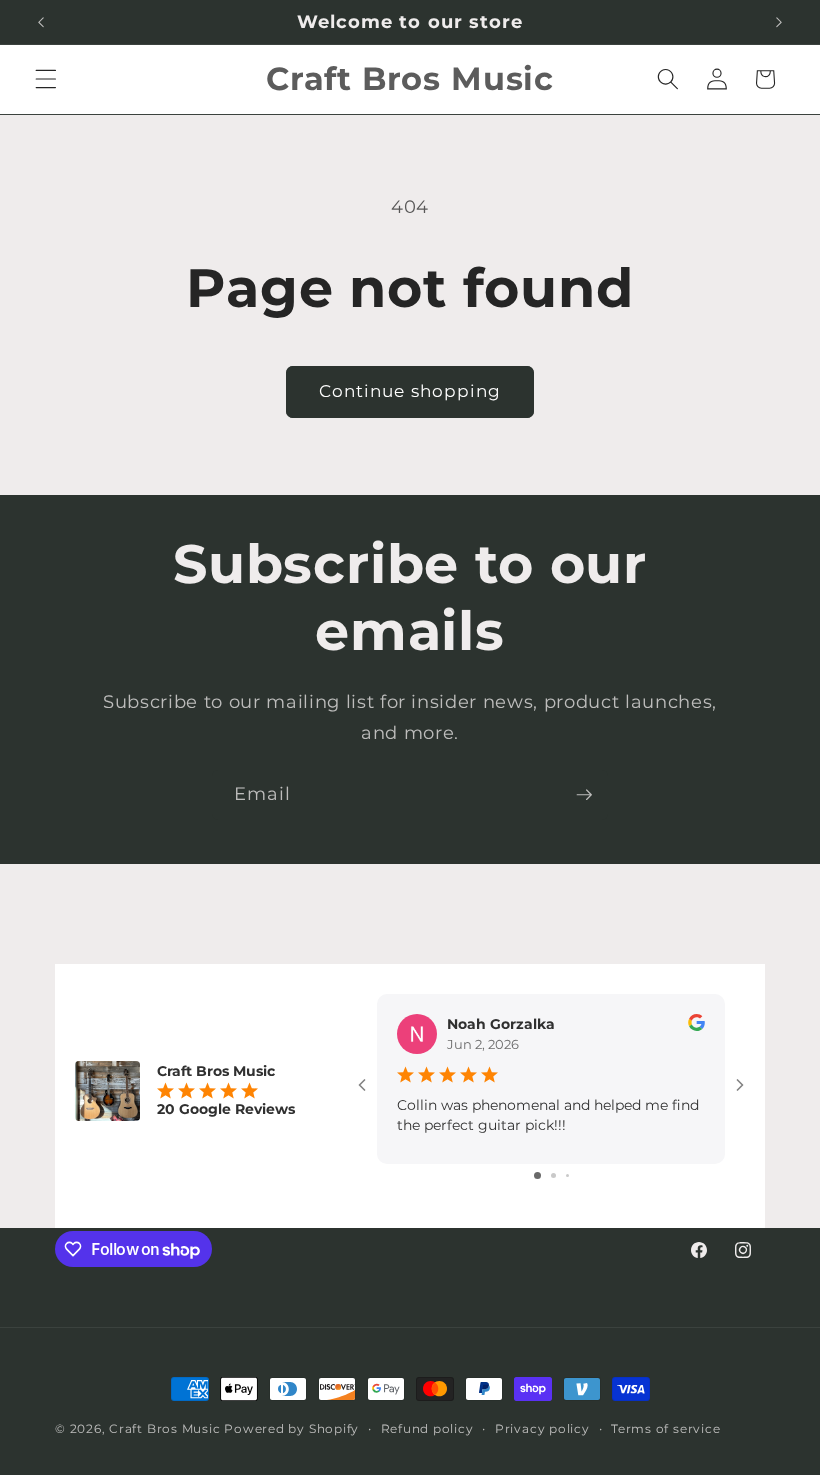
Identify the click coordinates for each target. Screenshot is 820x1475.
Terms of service (665, 1428)
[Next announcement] (779, 22)
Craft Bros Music (164, 1428)
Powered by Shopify (291, 1428)
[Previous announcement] (41, 22)
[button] (46, 79)
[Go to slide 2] (553, 1175)
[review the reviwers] (696, 1026)
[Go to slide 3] (567, 1175)
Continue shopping (410, 391)
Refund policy (427, 1428)
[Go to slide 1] (537, 1175)
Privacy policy (542, 1428)
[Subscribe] (584, 795)
